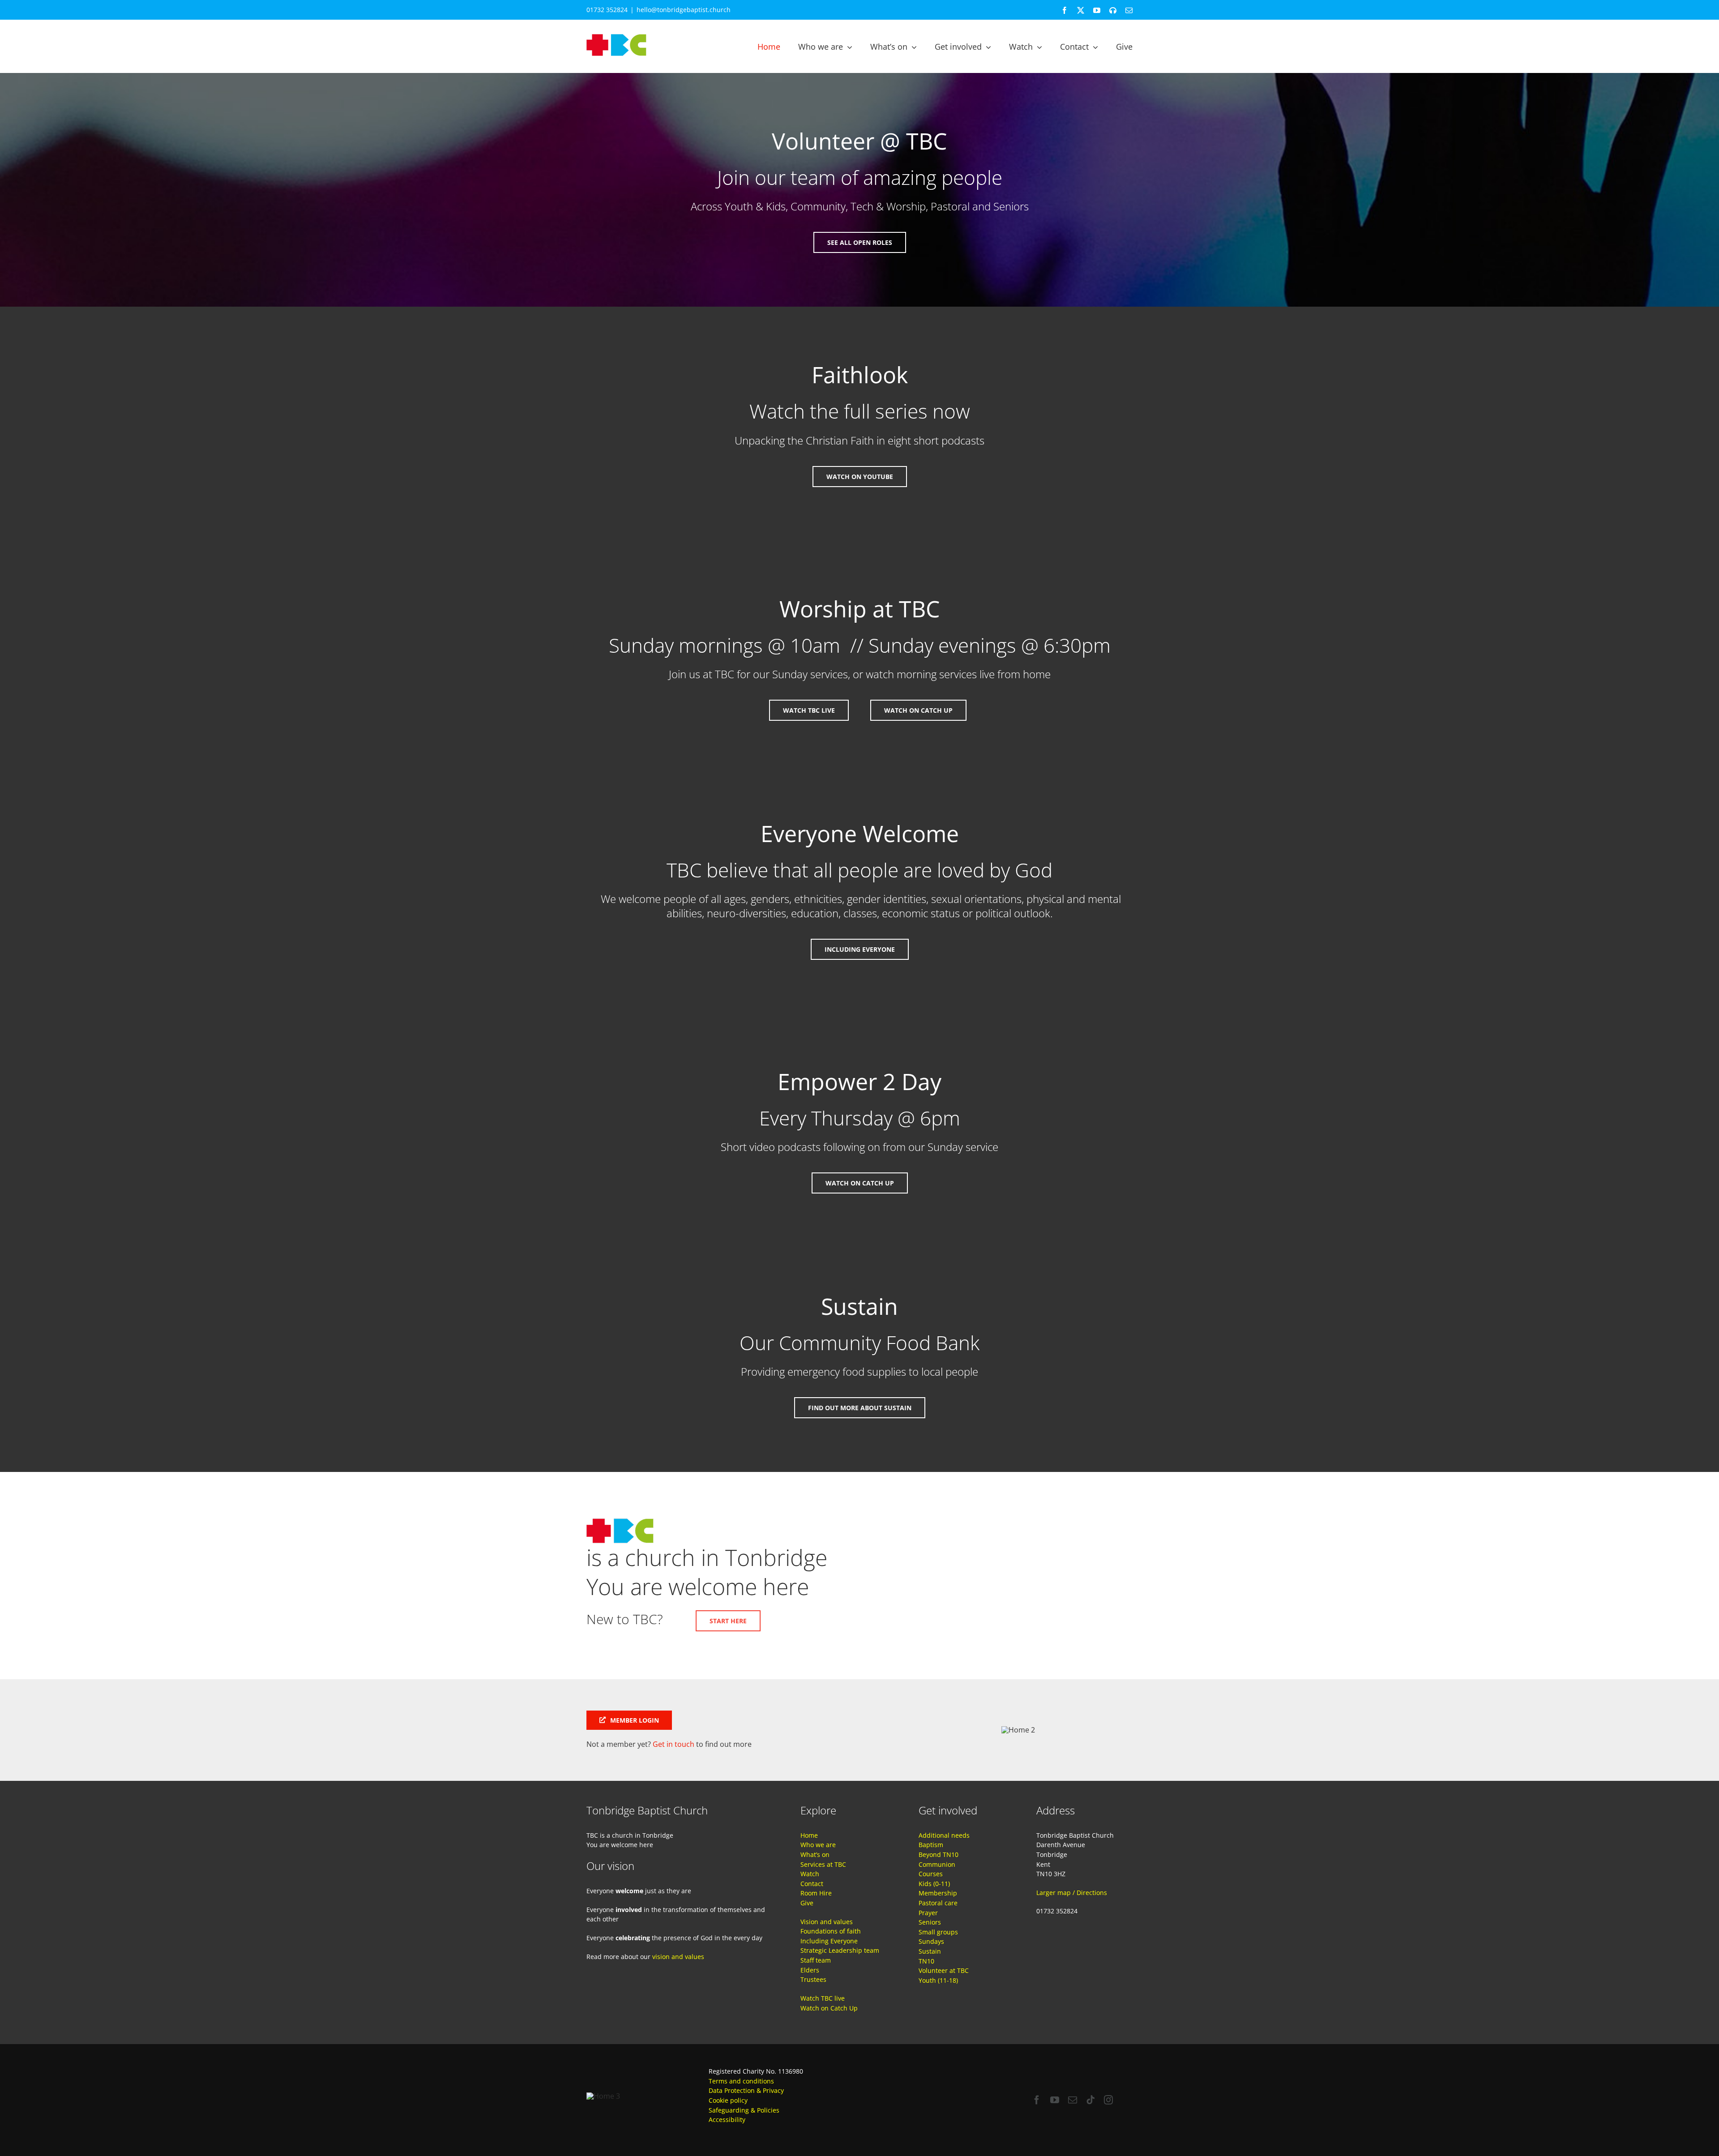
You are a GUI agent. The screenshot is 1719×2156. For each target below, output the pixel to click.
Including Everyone (829, 1941)
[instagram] (1108, 2100)
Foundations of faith (831, 1931)
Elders (810, 1970)
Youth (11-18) (938, 1980)
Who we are (818, 1845)
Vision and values (827, 1922)
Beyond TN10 (939, 1854)
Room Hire (816, 1893)
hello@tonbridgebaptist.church (684, 10)
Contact (812, 1884)
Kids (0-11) (934, 1884)
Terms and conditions (741, 2081)
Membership (938, 1893)
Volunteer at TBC (944, 1970)
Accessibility (727, 2120)
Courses (931, 1874)
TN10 (926, 1961)
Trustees (813, 1979)
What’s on (815, 1854)
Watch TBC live (823, 1998)
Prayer (928, 1913)
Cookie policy (728, 2100)
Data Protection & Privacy (746, 2090)
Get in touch (673, 1744)
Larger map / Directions (1072, 1893)
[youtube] (1055, 2100)
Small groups (938, 1932)
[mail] (1073, 2100)
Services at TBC (823, 1864)
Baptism (931, 1845)
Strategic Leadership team (840, 1950)
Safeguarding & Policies (744, 2110)
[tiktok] (1090, 2100)
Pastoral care (938, 1903)
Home (809, 1835)
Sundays (931, 1941)
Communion (937, 1864)
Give (807, 1903)
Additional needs (944, 1835)
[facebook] (1037, 2100)
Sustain (930, 1951)
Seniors (930, 1922)
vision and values (678, 1957)
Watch (810, 1874)
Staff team (816, 1960)
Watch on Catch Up (829, 2008)
